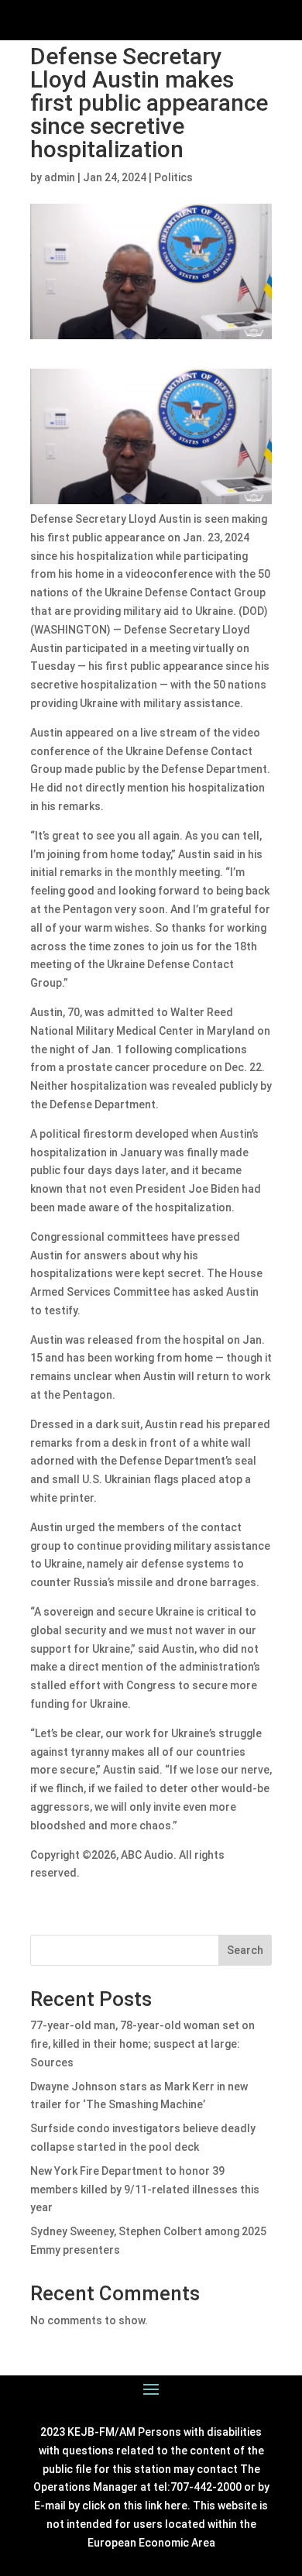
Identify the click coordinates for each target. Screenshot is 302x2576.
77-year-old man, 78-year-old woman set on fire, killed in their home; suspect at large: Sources (142, 2044)
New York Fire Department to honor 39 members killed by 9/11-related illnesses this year (145, 2190)
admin (60, 177)
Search (245, 1950)
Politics (173, 177)
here (176, 2506)
